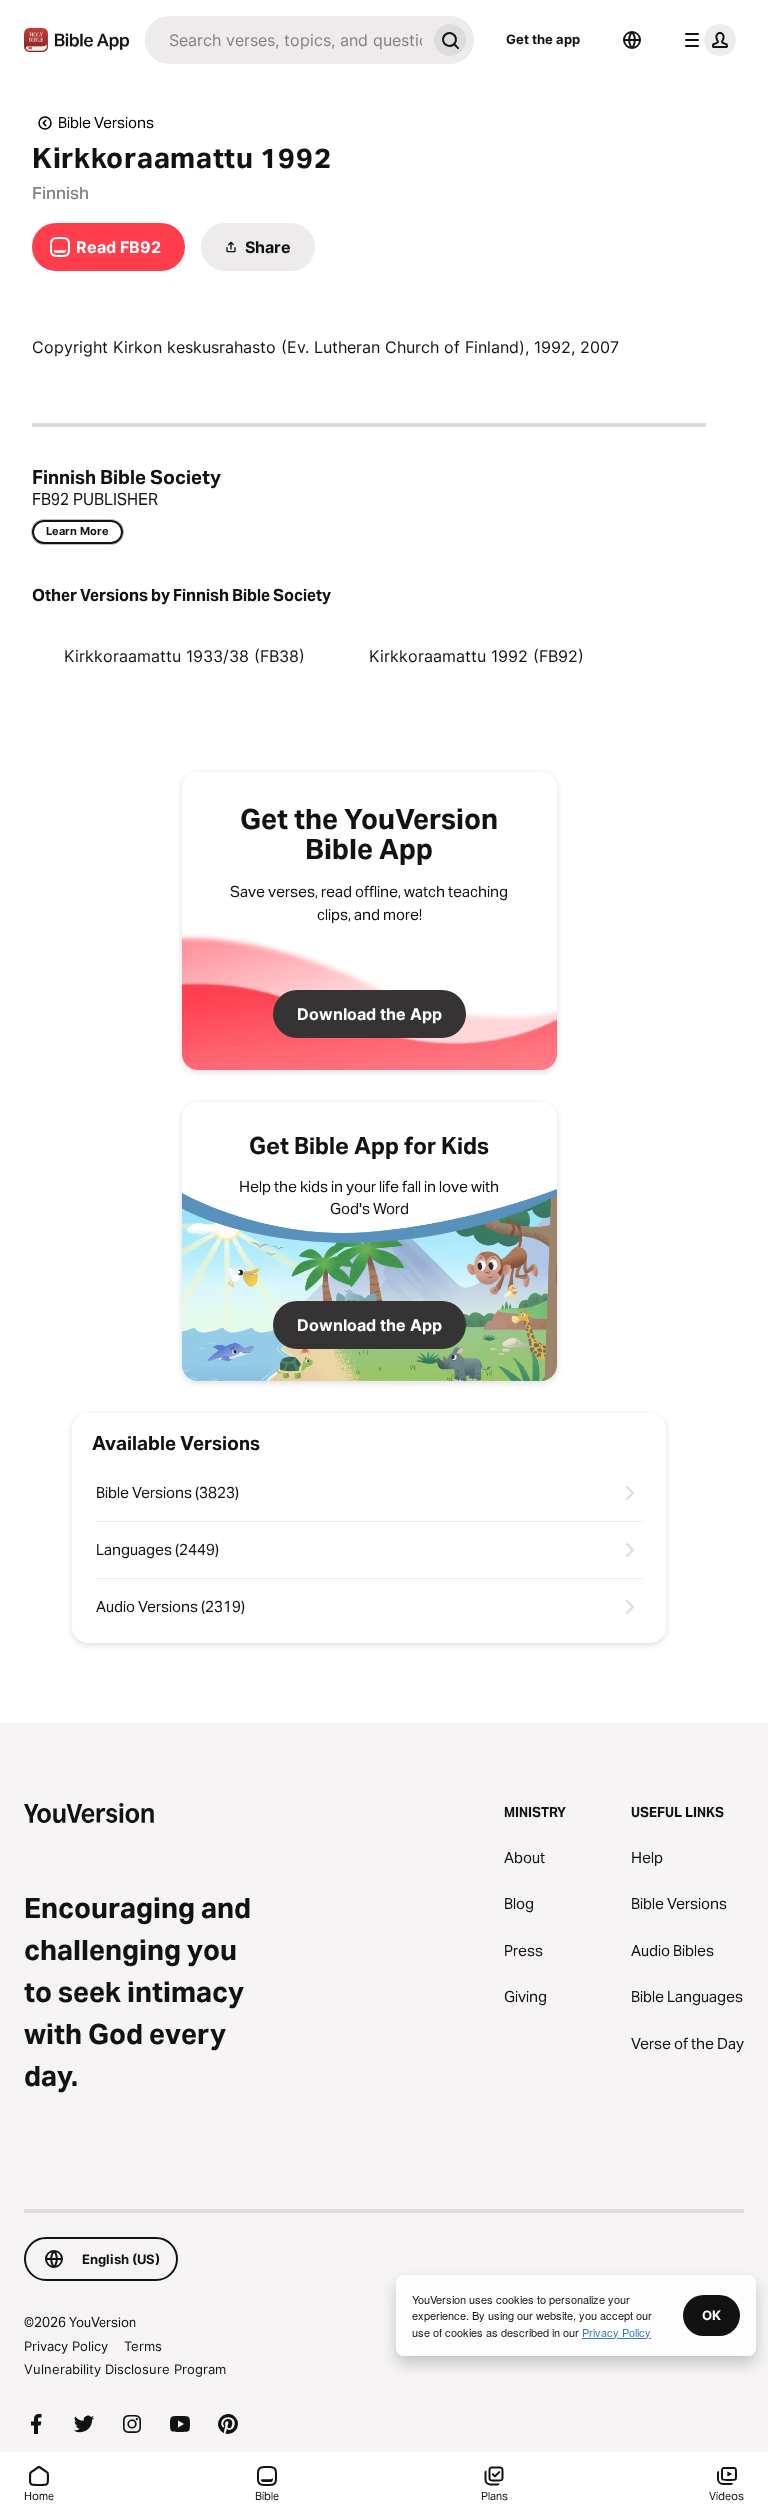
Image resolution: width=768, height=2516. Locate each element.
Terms (143, 2346)
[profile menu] (706, 40)
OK (711, 2315)
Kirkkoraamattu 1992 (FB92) (476, 656)
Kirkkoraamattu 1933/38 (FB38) (184, 656)
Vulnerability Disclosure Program (125, 2369)
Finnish (60, 193)
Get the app (543, 39)
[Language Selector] (632, 40)
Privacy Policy (66, 2346)
